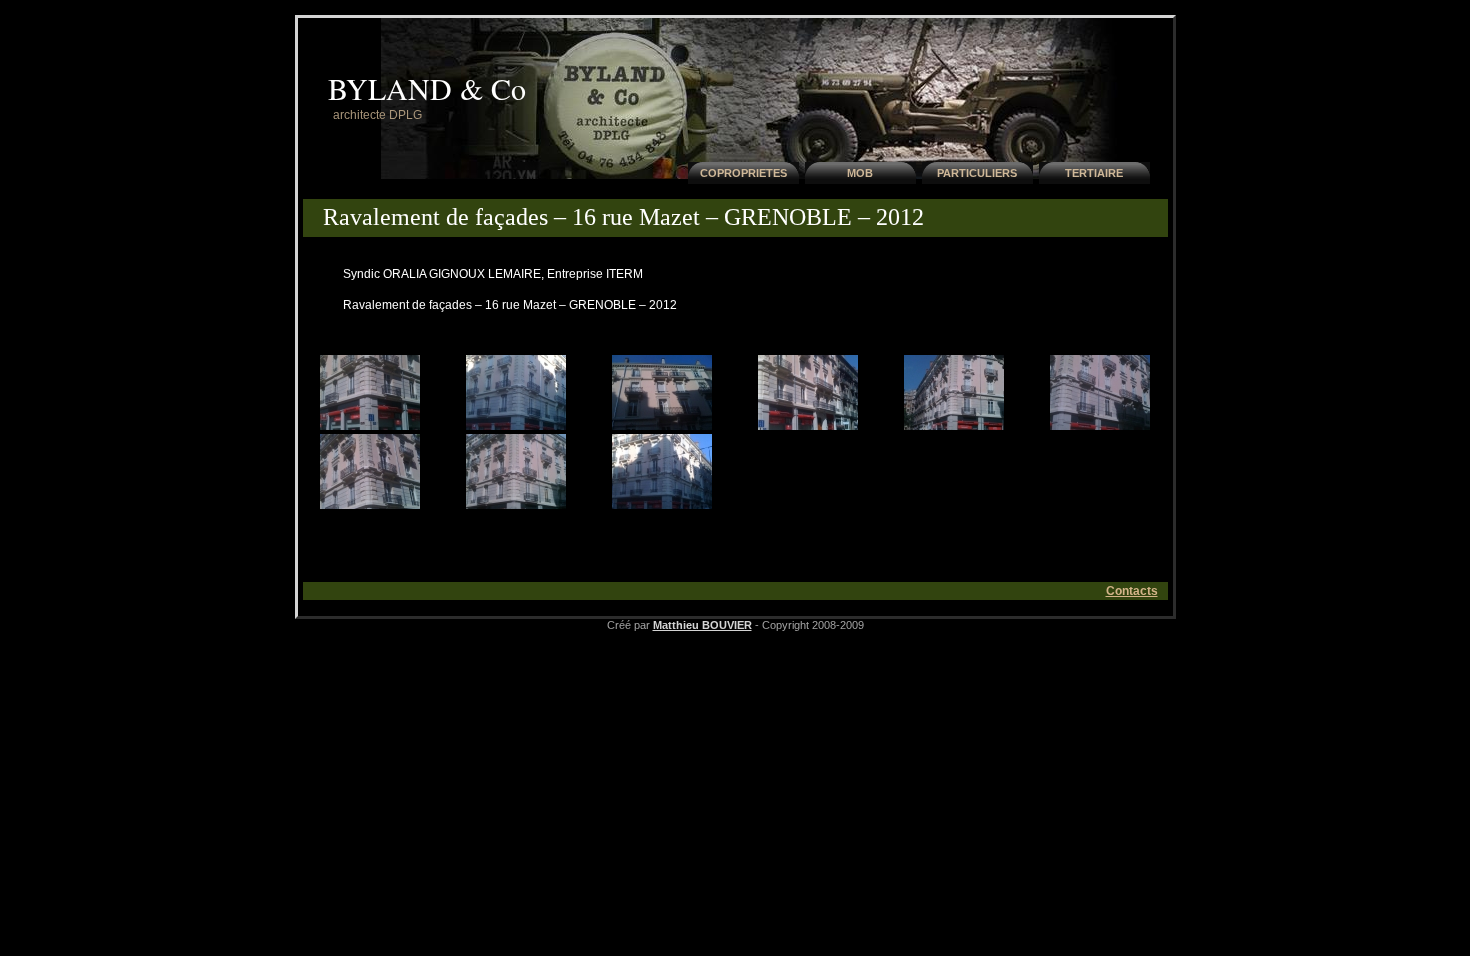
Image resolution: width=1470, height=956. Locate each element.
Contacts (1132, 591)
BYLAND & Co (427, 88)
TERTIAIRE (1094, 173)
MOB (860, 173)
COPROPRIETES (743, 173)
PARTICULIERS (977, 173)
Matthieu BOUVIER (702, 625)
